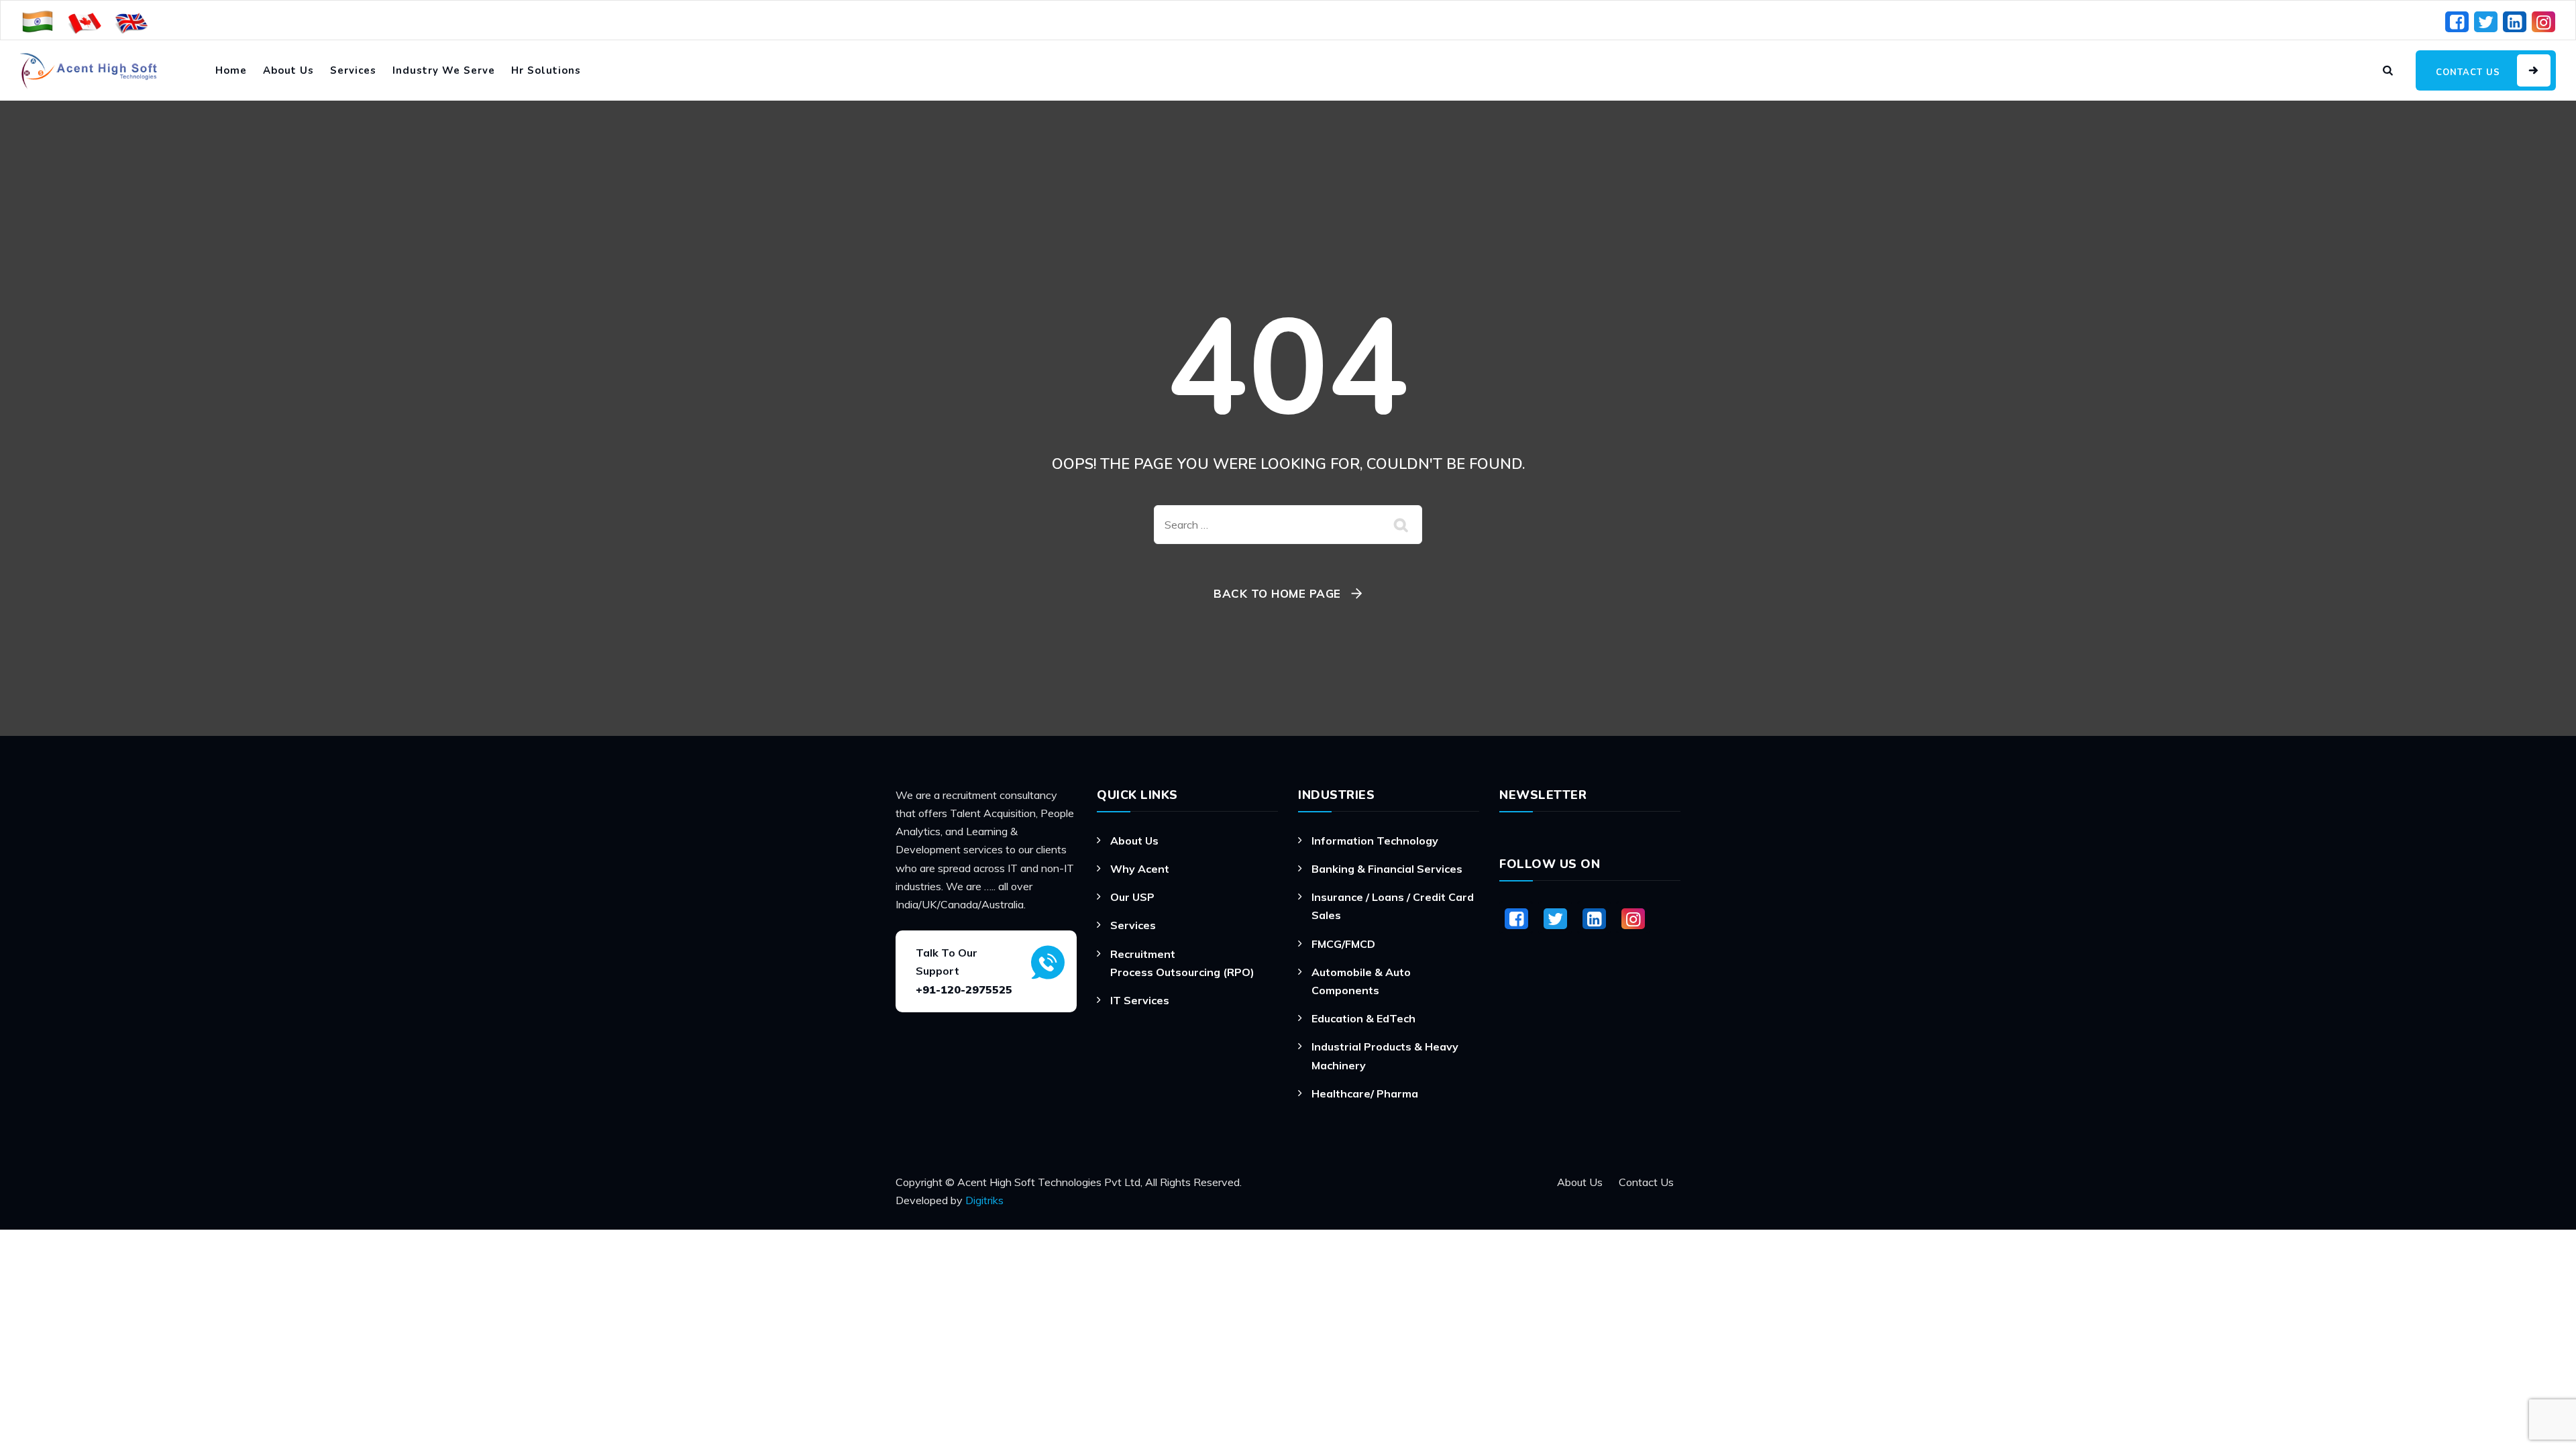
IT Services (1140, 1000)
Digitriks (984, 1200)
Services (353, 70)
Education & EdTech (1363, 1018)
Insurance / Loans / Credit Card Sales (1393, 906)
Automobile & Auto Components (1361, 981)
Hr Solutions (546, 70)
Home (231, 70)
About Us (288, 70)
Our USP (1132, 897)
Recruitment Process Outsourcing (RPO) (1182, 963)
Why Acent (1140, 869)
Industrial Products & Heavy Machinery (1385, 1056)
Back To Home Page (1277, 593)
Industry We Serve (444, 70)
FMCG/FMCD (1343, 944)
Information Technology (1375, 841)
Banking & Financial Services (1387, 869)
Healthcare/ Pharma (1365, 1093)
